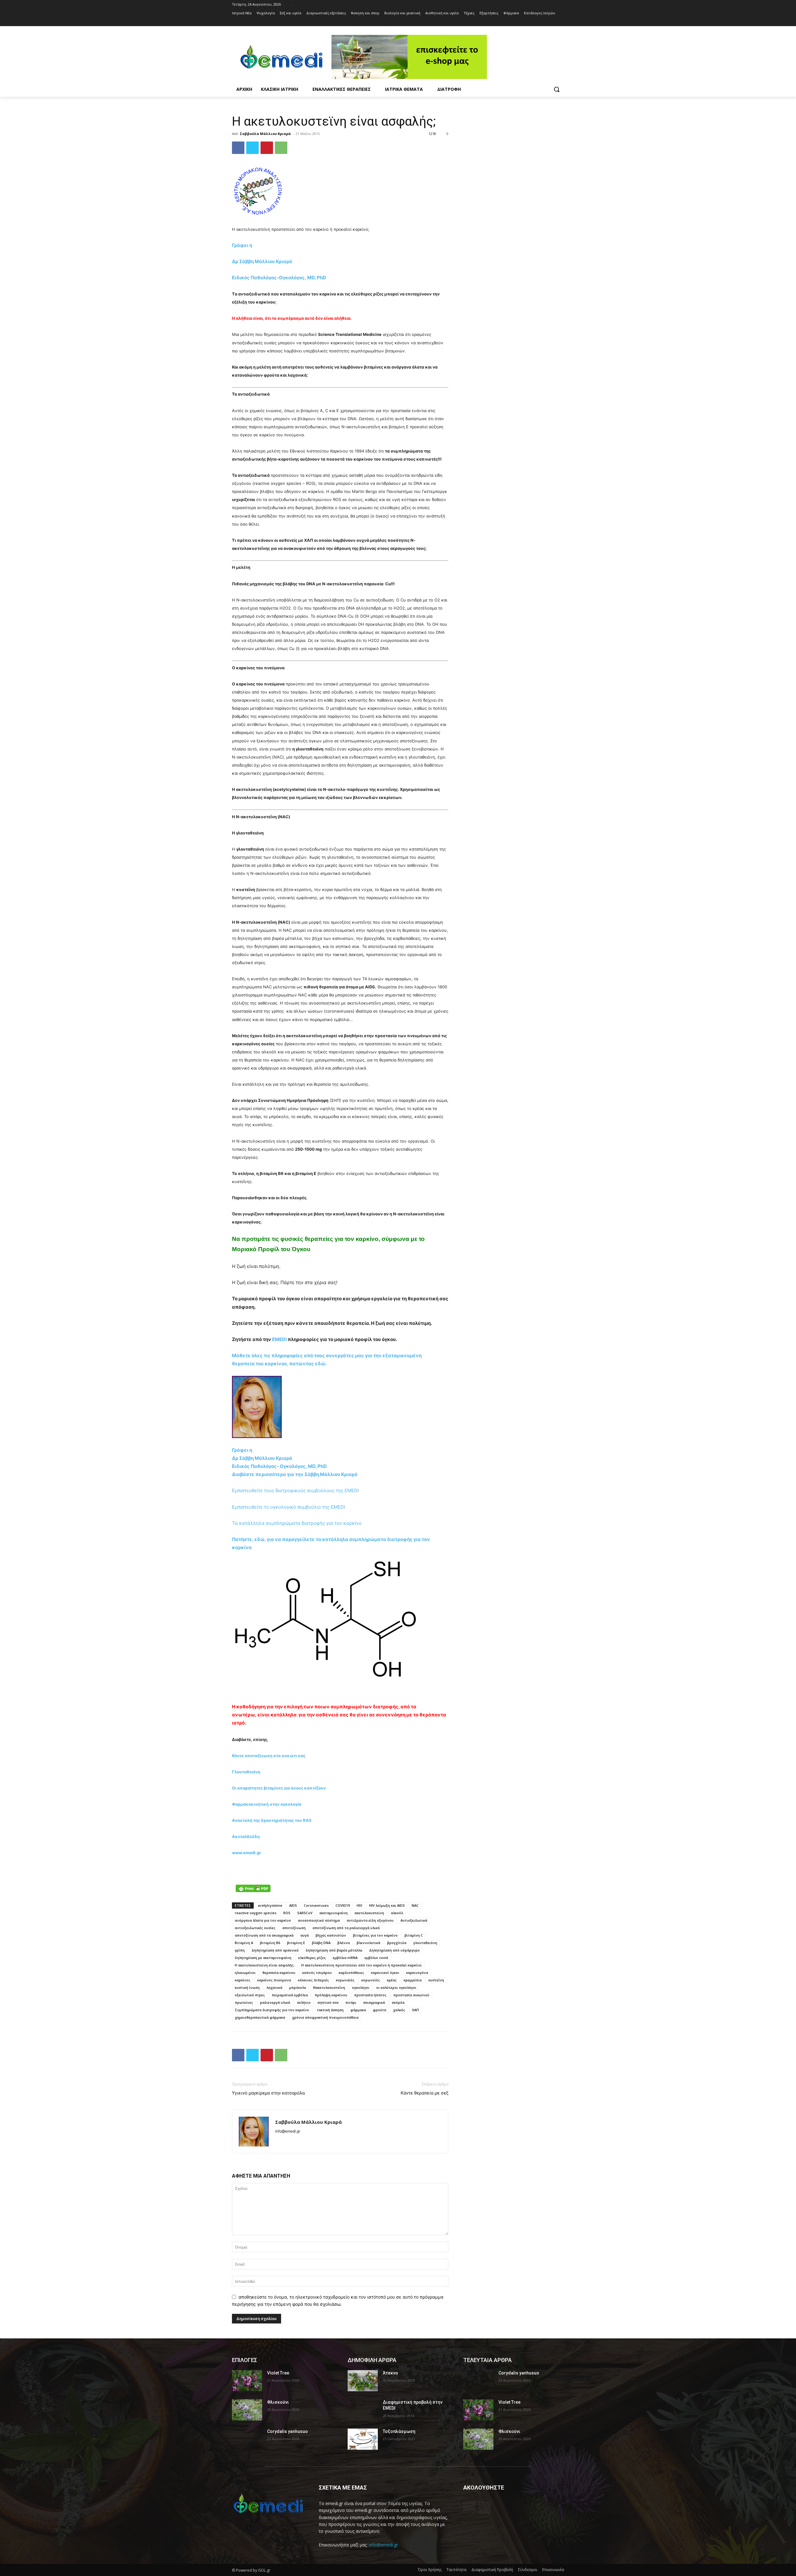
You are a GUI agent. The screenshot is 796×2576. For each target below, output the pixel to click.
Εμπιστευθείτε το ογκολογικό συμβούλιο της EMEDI (289, 1507)
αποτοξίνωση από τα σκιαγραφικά (264, 1935)
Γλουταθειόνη (246, 1772)
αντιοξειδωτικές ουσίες (255, 1928)
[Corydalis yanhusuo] (247, 2439)
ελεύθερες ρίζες (312, 1958)
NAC (415, 1905)
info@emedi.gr (383, 2545)
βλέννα (344, 1943)
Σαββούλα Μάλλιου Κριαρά (265, 134)
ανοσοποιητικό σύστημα (319, 1920)
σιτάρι (351, 2002)
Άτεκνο (390, 2373)
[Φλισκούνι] (247, 2410)
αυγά (305, 1935)
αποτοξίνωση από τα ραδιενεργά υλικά (346, 1928)
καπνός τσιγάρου (317, 1973)
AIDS (293, 1905)
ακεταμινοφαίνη (333, 1913)
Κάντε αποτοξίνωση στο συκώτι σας (269, 1756)
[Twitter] (252, 148)
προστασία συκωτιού (411, 1995)
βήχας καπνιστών (331, 1935)
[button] (557, 89)
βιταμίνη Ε (296, 1943)
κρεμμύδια (413, 1980)
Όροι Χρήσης (430, 2570)
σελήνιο (304, 2002)
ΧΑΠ (415, 2010)
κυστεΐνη (436, 1980)
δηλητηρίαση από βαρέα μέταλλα (334, 1950)
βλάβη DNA (321, 1943)
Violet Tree (278, 2373)
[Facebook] (552, 22)
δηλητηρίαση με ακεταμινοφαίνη (263, 1958)
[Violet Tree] (247, 2381)
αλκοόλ (397, 1913)
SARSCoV (305, 1913)
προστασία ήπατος (370, 1995)
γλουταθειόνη (425, 1943)
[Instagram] (560, 22)
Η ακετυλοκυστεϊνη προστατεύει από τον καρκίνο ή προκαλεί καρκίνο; (362, 1965)
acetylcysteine (270, 1905)
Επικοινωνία (553, 2570)
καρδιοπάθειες (351, 1973)
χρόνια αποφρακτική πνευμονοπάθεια (325, 2017)
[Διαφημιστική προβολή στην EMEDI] (363, 2410)
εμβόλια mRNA (345, 1958)
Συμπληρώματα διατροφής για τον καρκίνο (272, 2010)
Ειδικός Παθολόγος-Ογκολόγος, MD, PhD (279, 278)
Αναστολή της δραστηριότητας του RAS (272, 1820)
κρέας (392, 1980)
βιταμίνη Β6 (270, 1943)
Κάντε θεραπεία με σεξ (425, 2093)
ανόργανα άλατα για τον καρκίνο (263, 1920)
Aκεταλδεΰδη (246, 1836)
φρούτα (379, 2010)
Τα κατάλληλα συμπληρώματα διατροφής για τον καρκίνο (297, 1523)
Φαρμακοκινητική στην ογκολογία (267, 1804)
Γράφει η (243, 245)
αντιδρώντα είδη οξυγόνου (370, 1920)
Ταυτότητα (456, 2570)
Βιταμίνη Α (244, 1943)
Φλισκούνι (278, 2402)
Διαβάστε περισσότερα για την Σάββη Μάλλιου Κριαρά (295, 1474)
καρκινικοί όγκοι (385, 1973)
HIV (359, 1905)
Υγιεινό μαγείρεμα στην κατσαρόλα (268, 2093)
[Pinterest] (267, 148)
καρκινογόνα (417, 1973)
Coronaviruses (316, 1905)
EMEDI (279, 1339)
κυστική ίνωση (247, 1987)
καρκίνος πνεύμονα (274, 1980)
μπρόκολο (298, 1987)
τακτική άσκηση (330, 2010)
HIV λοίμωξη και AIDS (387, 1905)
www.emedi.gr (246, 1853)
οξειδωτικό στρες (250, 1995)
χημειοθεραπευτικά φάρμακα (260, 2017)
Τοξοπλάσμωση (399, 2431)
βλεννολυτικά (368, 1943)
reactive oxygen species (256, 1913)
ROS (287, 1913)
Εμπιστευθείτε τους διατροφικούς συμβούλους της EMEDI (295, 1490)
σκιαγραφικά (374, 2002)
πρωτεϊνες (244, 2002)
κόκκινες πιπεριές (313, 1980)
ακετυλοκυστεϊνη (369, 1913)
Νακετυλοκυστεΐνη (329, 1987)
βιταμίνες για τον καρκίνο (375, 1935)
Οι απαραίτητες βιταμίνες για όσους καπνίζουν (279, 1788)
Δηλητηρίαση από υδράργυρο (394, 1950)
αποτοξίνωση (294, 1928)
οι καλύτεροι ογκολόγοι (396, 1987)
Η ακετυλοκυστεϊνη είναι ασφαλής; (265, 1965)
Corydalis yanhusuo (287, 2431)
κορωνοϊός (371, 1980)
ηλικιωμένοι (245, 1973)
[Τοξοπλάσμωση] (363, 2439)
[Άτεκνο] (363, 2381)
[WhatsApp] (281, 148)
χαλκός (399, 2010)
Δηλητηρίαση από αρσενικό (275, 1950)
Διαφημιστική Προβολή (492, 2570)
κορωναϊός (345, 1980)
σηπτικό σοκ (328, 2002)
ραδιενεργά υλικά (275, 2002)
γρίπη (240, 1950)
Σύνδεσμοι (528, 2570)
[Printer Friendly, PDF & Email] (253, 1888)
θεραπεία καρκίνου (279, 1973)
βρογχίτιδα (397, 1943)
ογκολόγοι (361, 1987)
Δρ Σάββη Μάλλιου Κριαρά (263, 261)
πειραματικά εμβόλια (290, 1995)
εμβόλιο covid (376, 1958)
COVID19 (343, 1905)
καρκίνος (243, 1980)
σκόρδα (398, 2002)
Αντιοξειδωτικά (414, 1920)
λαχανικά (274, 1987)
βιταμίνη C (414, 1935)
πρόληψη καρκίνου (331, 1995)
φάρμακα (358, 2010)
